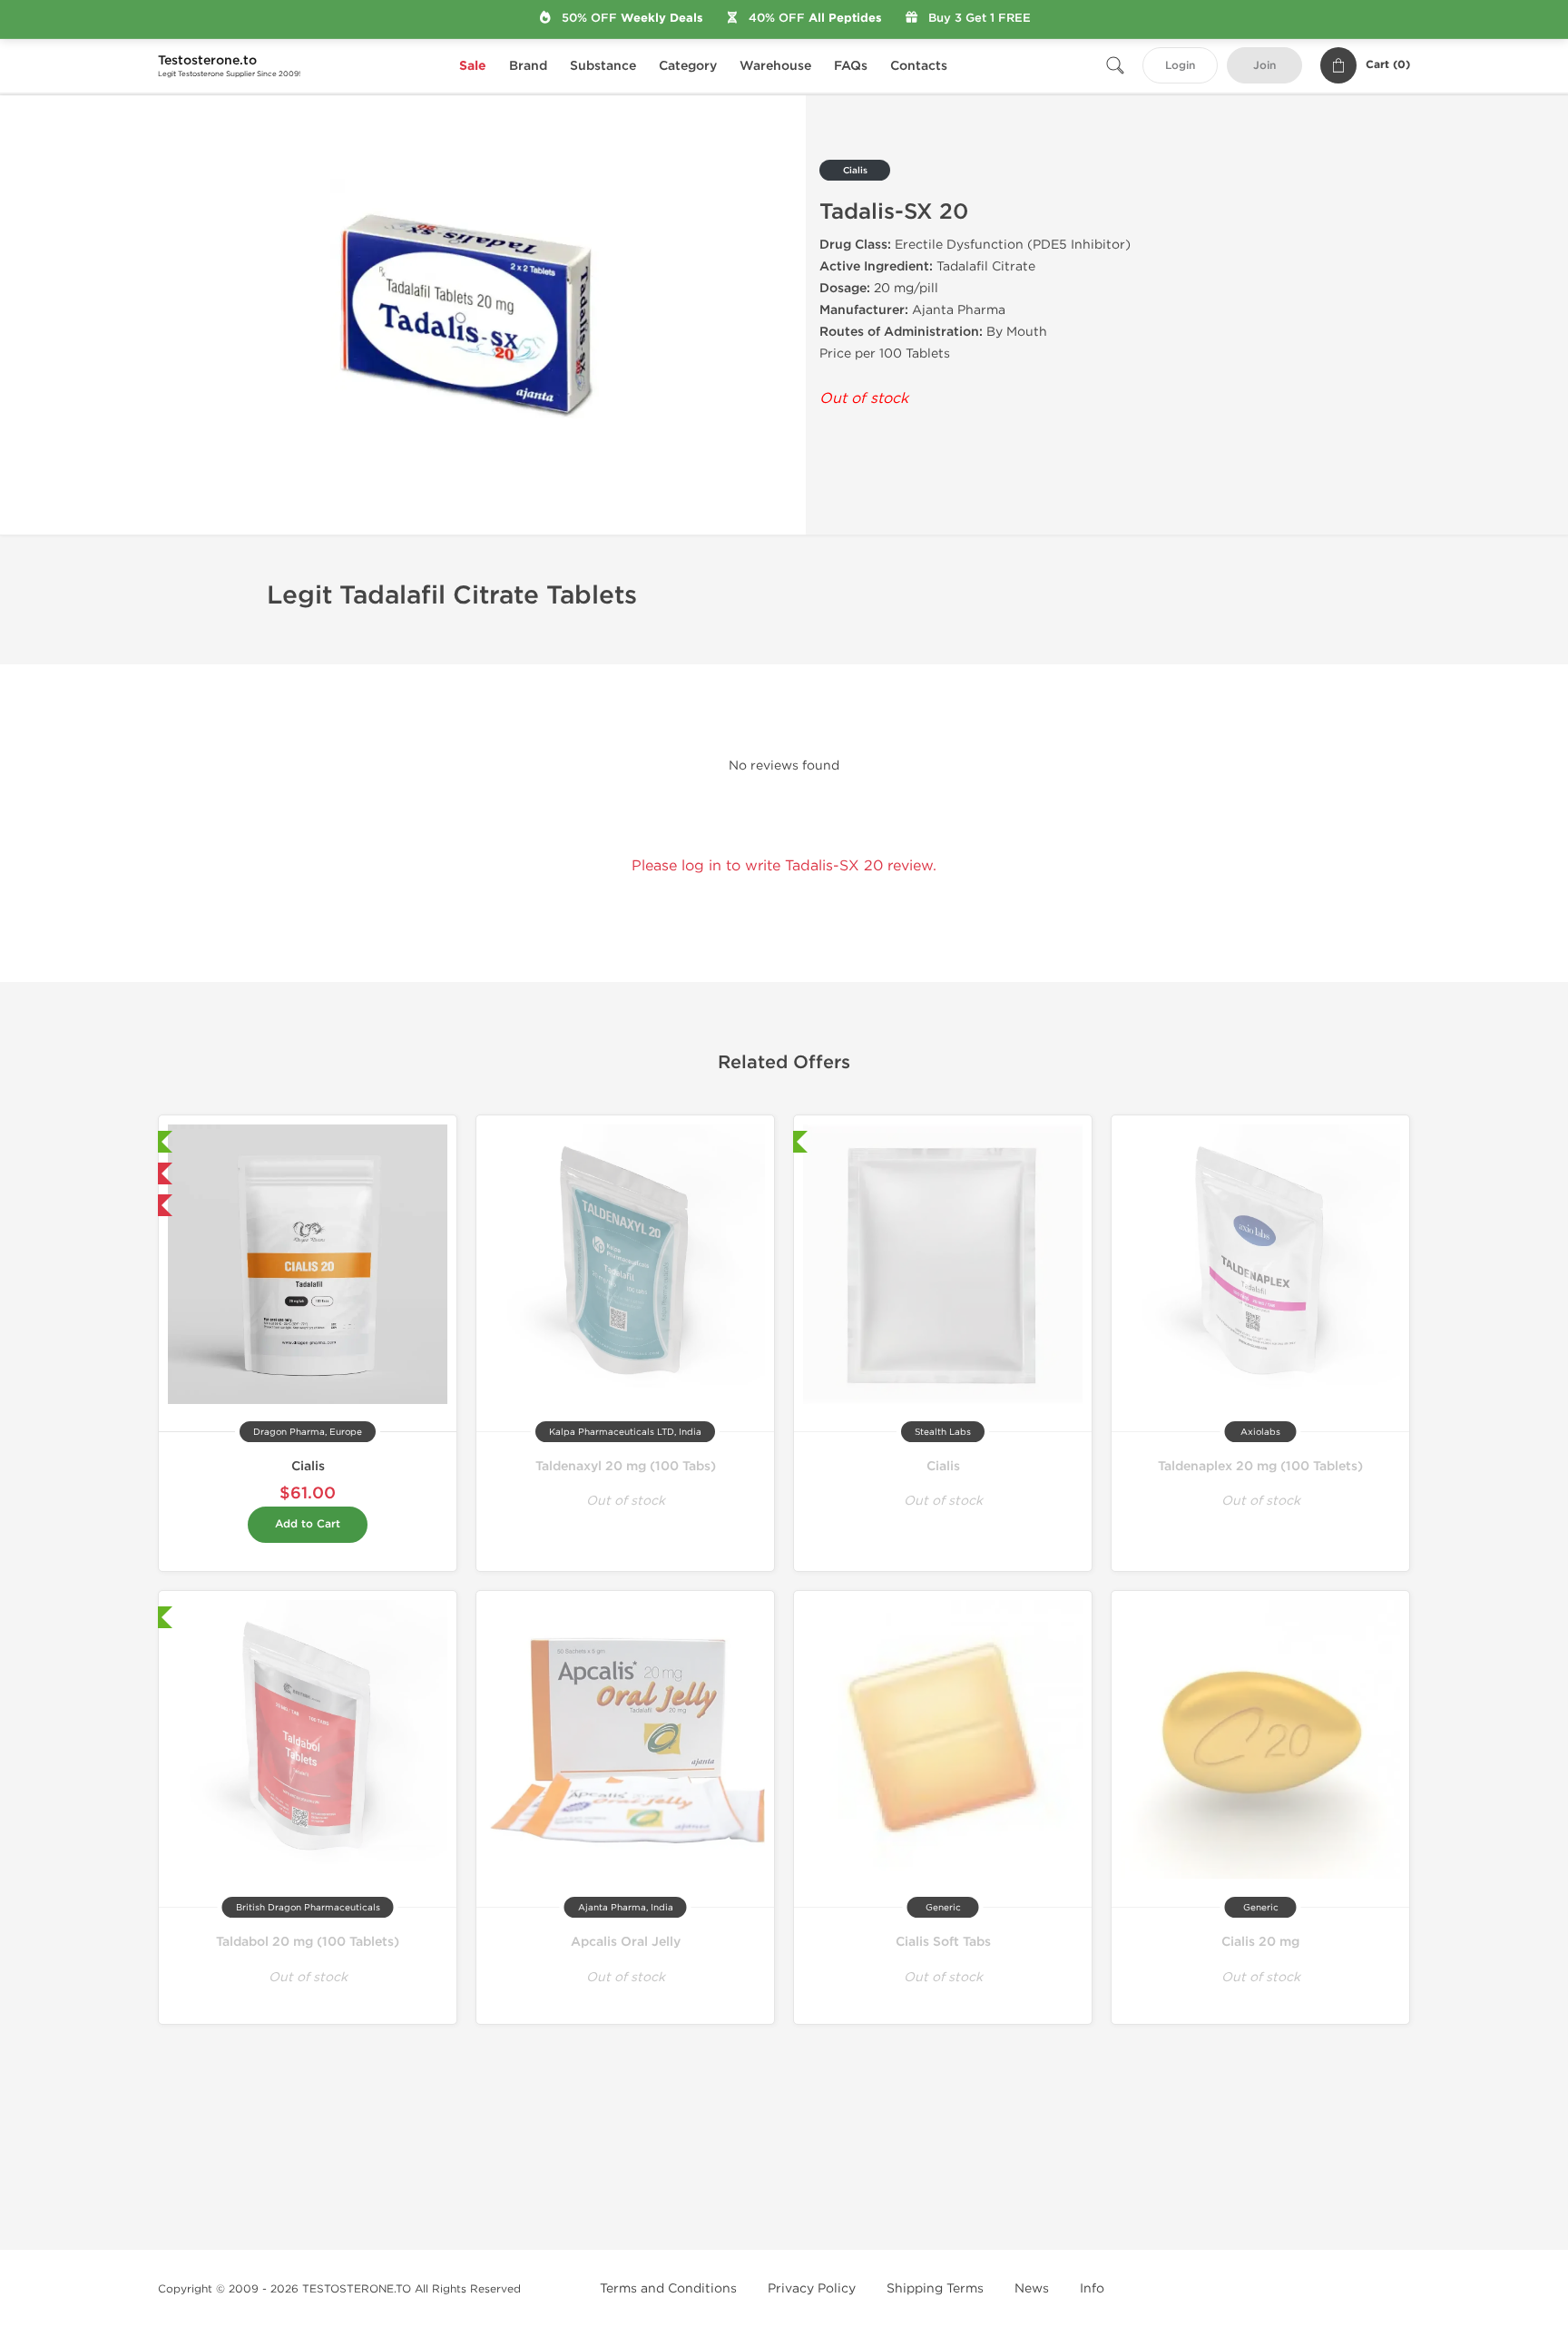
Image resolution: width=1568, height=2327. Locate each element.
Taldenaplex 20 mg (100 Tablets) (1260, 1466)
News (1032, 2288)
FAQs (851, 66)
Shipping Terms (935, 2288)
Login (1180, 66)
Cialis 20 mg (1260, 1942)
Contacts (919, 66)
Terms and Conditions (668, 2288)
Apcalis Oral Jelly (626, 1942)
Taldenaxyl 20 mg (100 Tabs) (626, 1466)
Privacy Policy (812, 2288)
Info (1092, 2288)
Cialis (308, 1466)
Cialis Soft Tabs (943, 1942)
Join (1264, 66)
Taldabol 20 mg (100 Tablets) (308, 1942)
